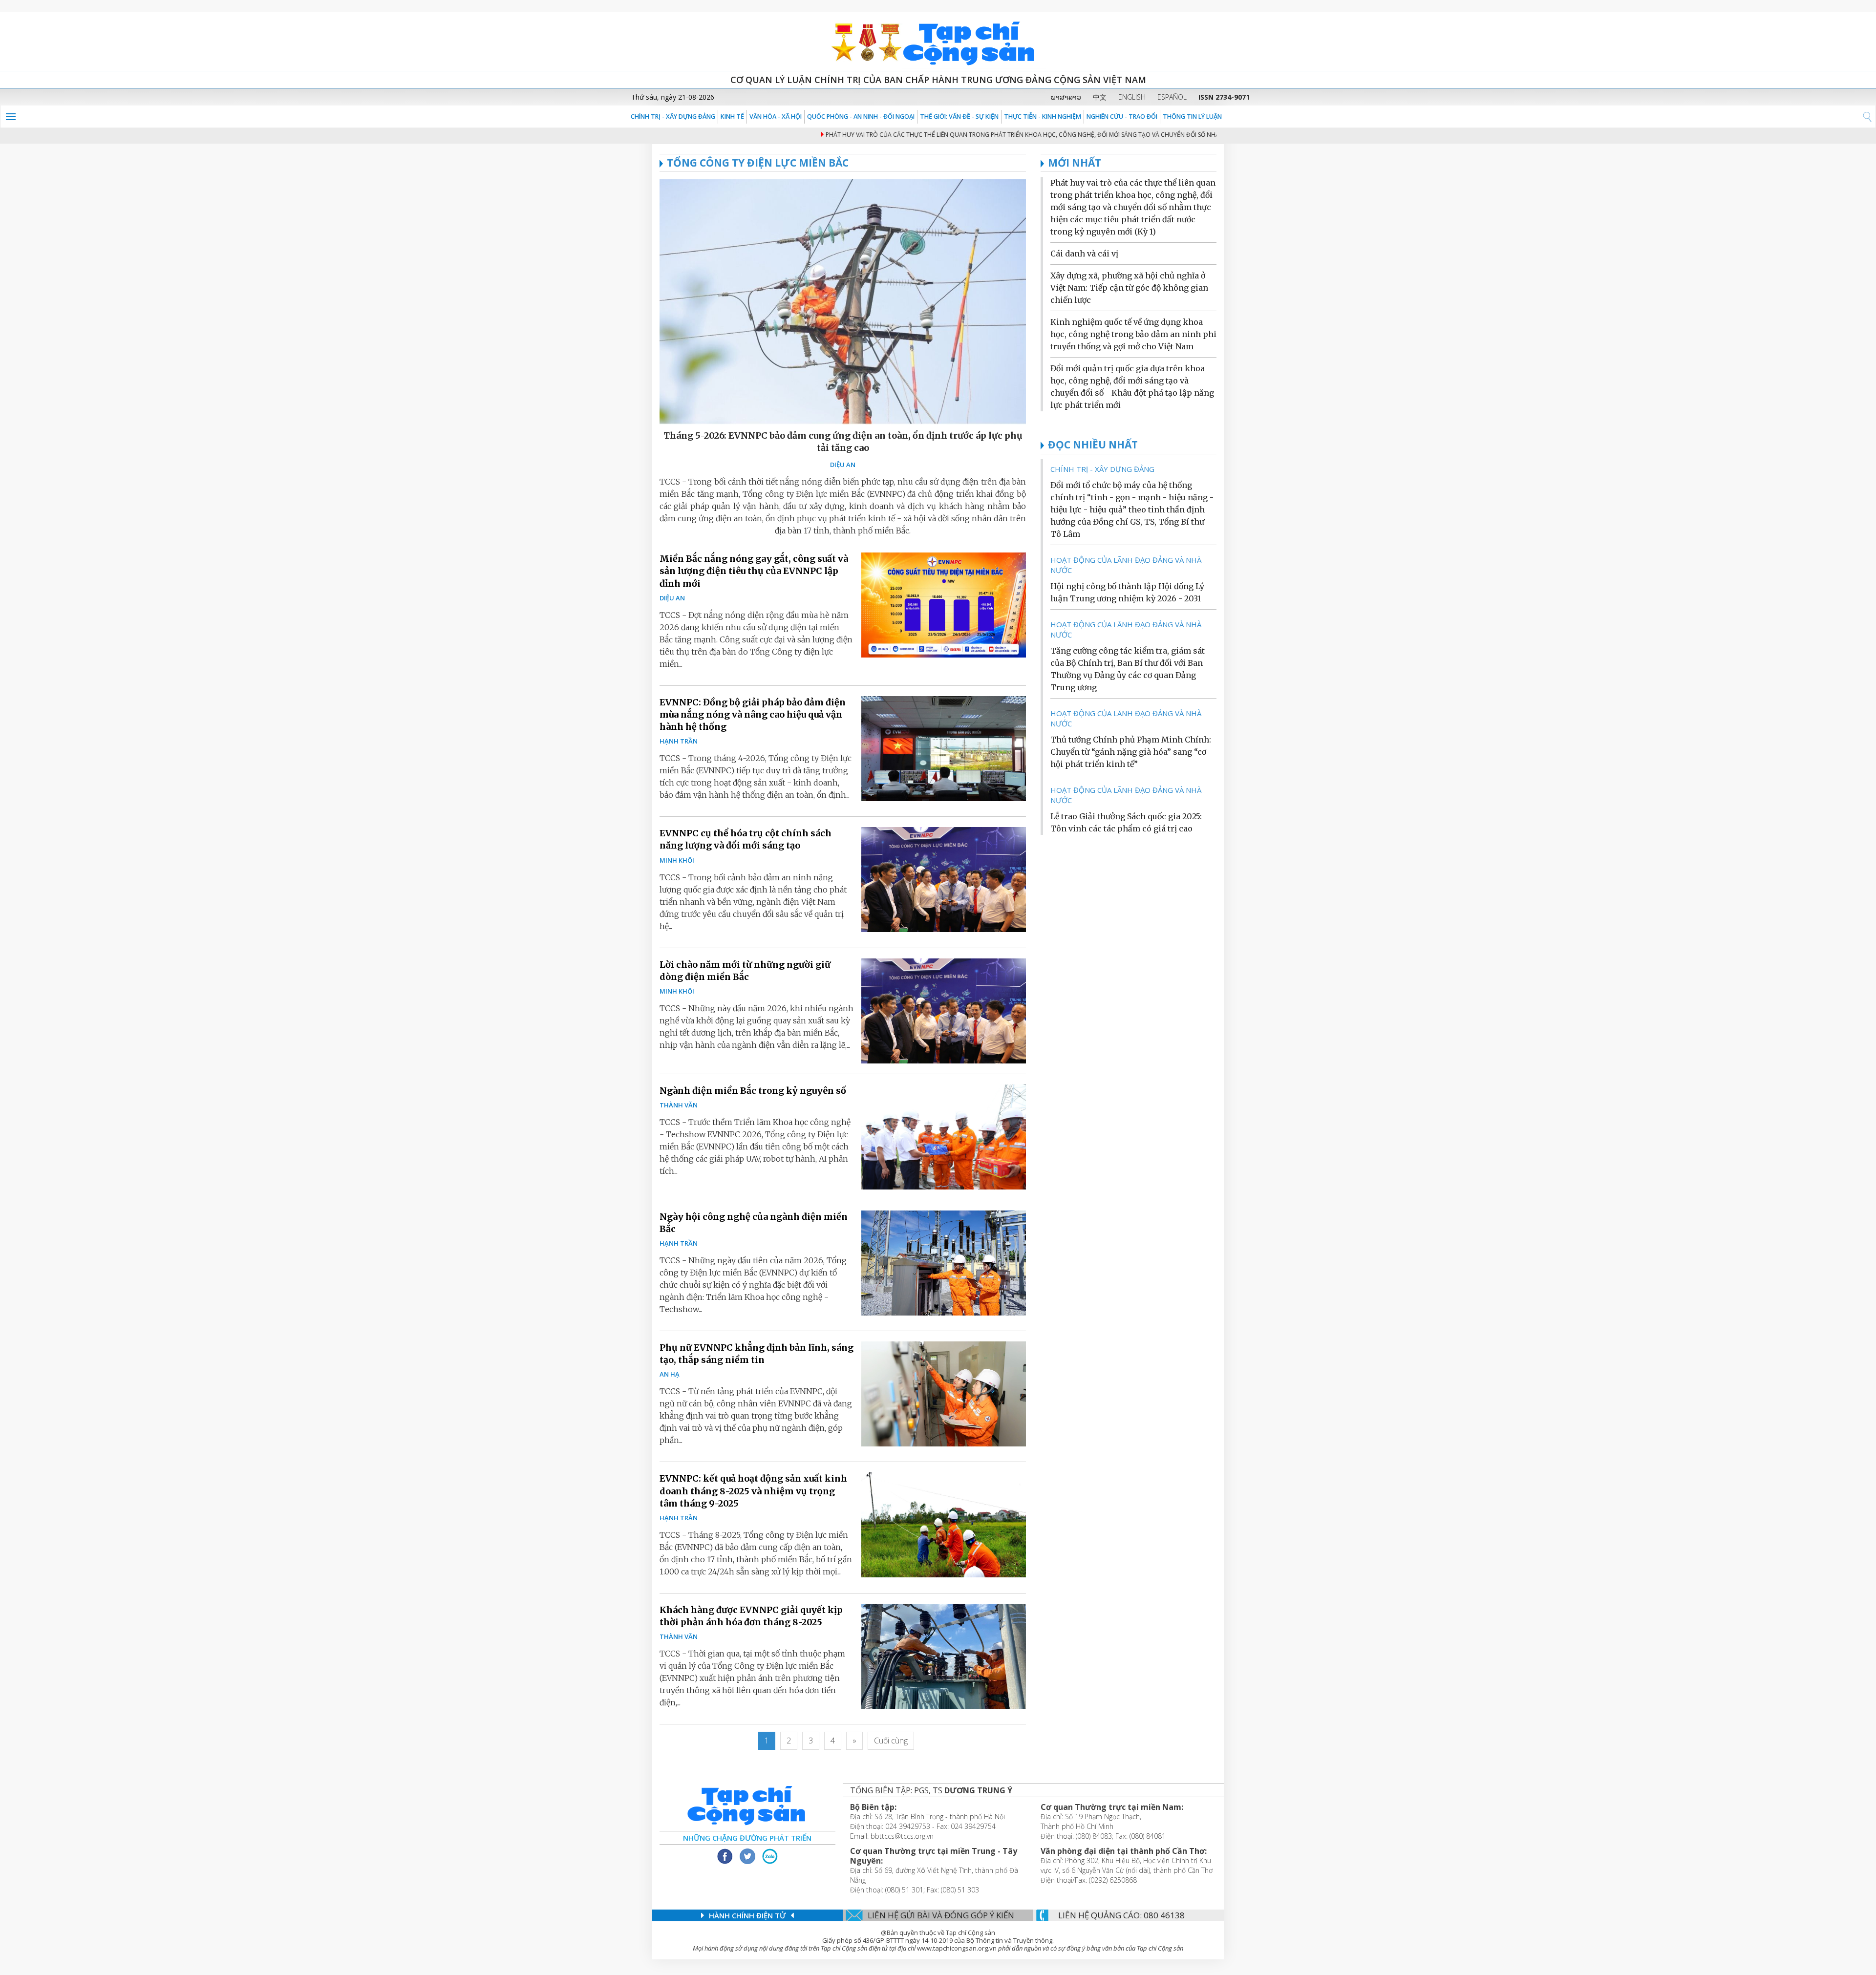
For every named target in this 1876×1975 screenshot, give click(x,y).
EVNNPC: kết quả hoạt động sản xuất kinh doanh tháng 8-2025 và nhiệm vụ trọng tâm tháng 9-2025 (753, 1491)
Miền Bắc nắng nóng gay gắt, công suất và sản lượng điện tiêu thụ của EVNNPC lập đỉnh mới (754, 571)
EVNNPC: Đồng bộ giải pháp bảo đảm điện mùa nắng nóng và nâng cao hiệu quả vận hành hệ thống (753, 714)
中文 (1100, 97)
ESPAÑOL (1172, 97)
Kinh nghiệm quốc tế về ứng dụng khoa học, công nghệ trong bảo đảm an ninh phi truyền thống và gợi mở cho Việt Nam (1133, 334)
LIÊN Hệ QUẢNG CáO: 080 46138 (1121, 1915)
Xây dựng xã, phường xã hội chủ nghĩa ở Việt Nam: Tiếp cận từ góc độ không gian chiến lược (1129, 288)
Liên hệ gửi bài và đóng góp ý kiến (941, 1915)
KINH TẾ (732, 117)
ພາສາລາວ (1066, 97)
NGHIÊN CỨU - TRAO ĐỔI (1122, 117)
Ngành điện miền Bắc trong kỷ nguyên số (753, 1091)
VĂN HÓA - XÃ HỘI (776, 117)
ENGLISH (1132, 97)
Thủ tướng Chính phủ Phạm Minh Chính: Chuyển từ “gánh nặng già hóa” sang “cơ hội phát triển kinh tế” (1131, 752)
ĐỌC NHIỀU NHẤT (1093, 445)
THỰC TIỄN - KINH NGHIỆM (1043, 117)
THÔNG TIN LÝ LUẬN (1192, 117)
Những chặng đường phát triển (747, 1838)
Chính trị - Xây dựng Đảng (673, 117)
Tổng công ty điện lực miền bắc (758, 163)
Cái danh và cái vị (1084, 254)
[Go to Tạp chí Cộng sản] (938, 42)
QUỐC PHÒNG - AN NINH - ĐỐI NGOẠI (861, 117)
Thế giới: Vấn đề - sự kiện (959, 117)
